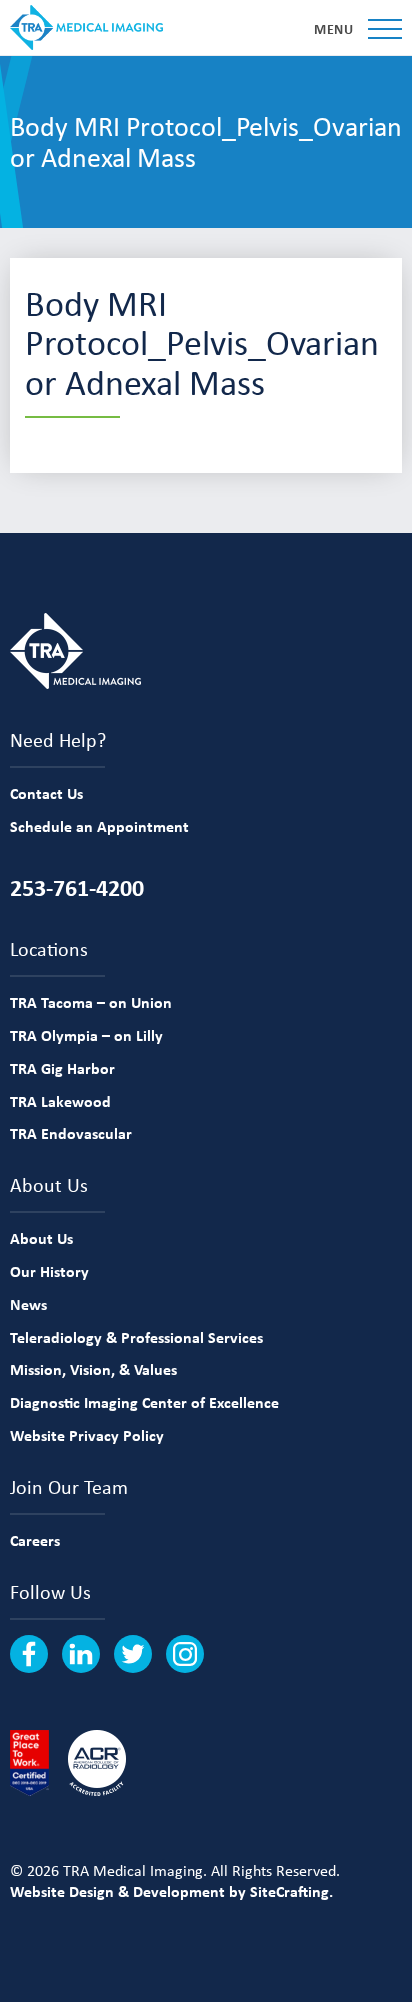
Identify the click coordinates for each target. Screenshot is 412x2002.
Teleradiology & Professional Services (136, 1337)
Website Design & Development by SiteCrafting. (171, 1891)
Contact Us (46, 793)
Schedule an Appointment (99, 826)
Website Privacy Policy (87, 1435)
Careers (35, 1540)
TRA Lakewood (60, 1101)
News (28, 1304)
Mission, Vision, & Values (93, 1369)
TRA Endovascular (71, 1133)
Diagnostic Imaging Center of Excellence (144, 1402)
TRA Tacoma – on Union (91, 1002)
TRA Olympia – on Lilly (86, 1035)
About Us (41, 1238)
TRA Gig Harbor (62, 1068)
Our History (49, 1271)
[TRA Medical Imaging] (86, 27)
